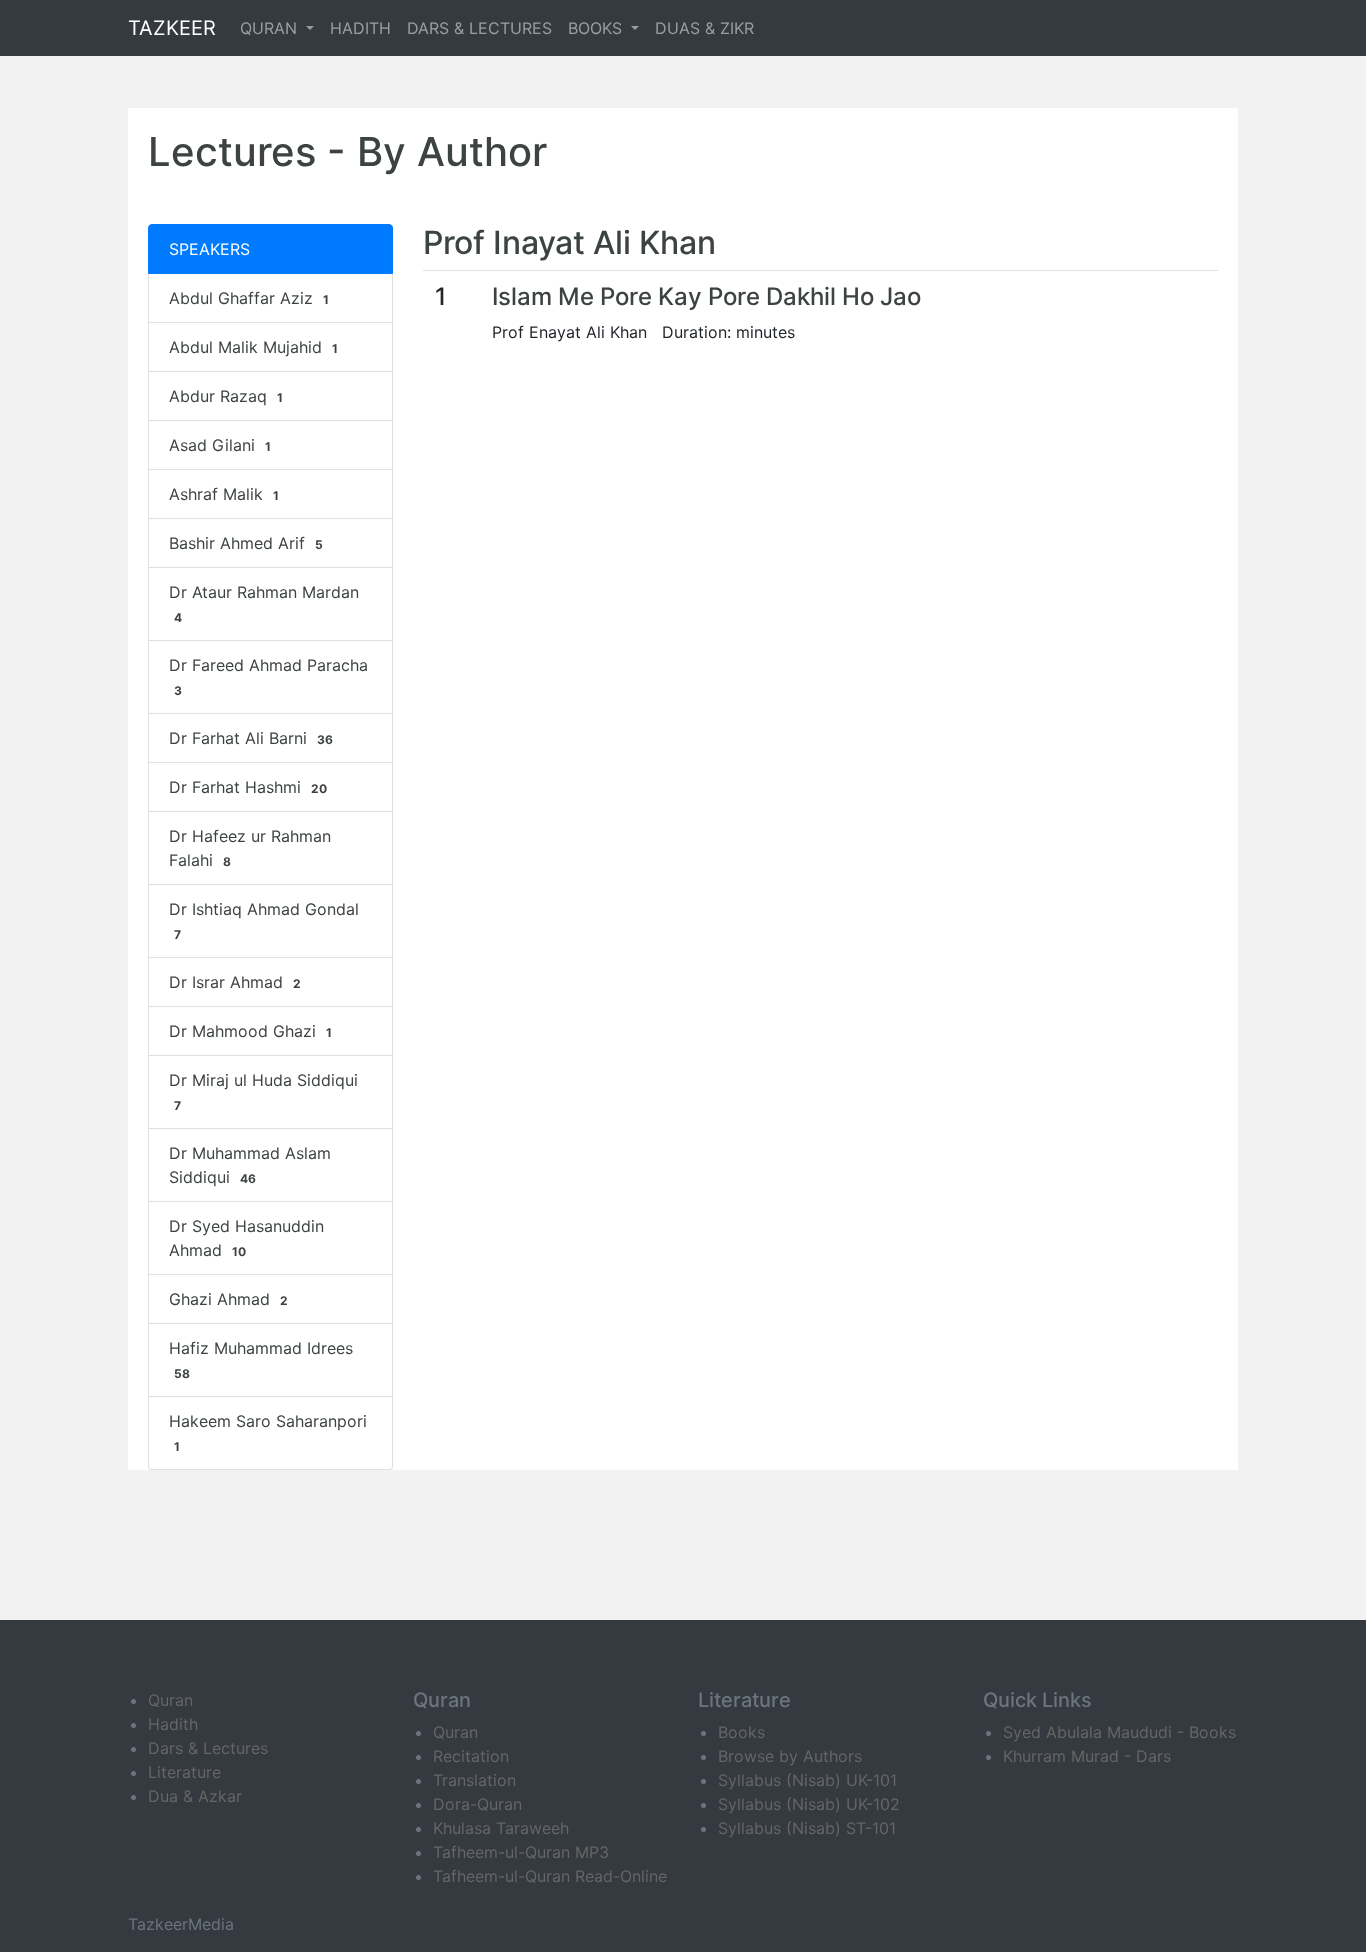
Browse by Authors (790, 1756)
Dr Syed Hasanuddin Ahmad (246, 1238)
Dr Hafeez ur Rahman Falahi (250, 848)
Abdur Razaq (226, 396)
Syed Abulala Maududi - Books (1119, 1732)
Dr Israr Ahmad (235, 982)
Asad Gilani (220, 445)
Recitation (471, 1756)
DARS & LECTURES (479, 28)
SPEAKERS (209, 249)
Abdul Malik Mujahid (253, 347)
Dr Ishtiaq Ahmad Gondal (264, 920)
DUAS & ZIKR (704, 28)
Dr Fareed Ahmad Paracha (268, 676)
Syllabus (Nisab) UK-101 (807, 1780)
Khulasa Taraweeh (501, 1828)
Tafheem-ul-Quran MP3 (521, 1852)
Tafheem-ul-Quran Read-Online (550, 1876)
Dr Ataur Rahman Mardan (264, 603)
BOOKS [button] (597, 28)
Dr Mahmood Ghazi (250, 1031)
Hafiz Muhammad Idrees (261, 1359)
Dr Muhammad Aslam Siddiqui (250, 1165)
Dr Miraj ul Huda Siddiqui (263, 1091)
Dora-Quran (477, 1804)
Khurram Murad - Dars (1087, 1756)
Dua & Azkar (195, 1796)
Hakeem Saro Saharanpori (268, 1432)
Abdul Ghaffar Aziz (249, 298)
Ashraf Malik (224, 494)
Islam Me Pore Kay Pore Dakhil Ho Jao (706, 296)
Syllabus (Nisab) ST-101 (807, 1828)
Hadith (173, 1724)
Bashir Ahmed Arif (246, 543)
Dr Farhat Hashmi (248, 787)
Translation (474, 1780)
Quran (170, 1700)
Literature (184, 1772)
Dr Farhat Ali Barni (251, 738)
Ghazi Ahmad (228, 1299)
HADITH (360, 28)
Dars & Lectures (208, 1748)
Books (741, 1732)
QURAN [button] (271, 28)
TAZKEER (172, 28)
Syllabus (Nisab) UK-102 (809, 1804)
